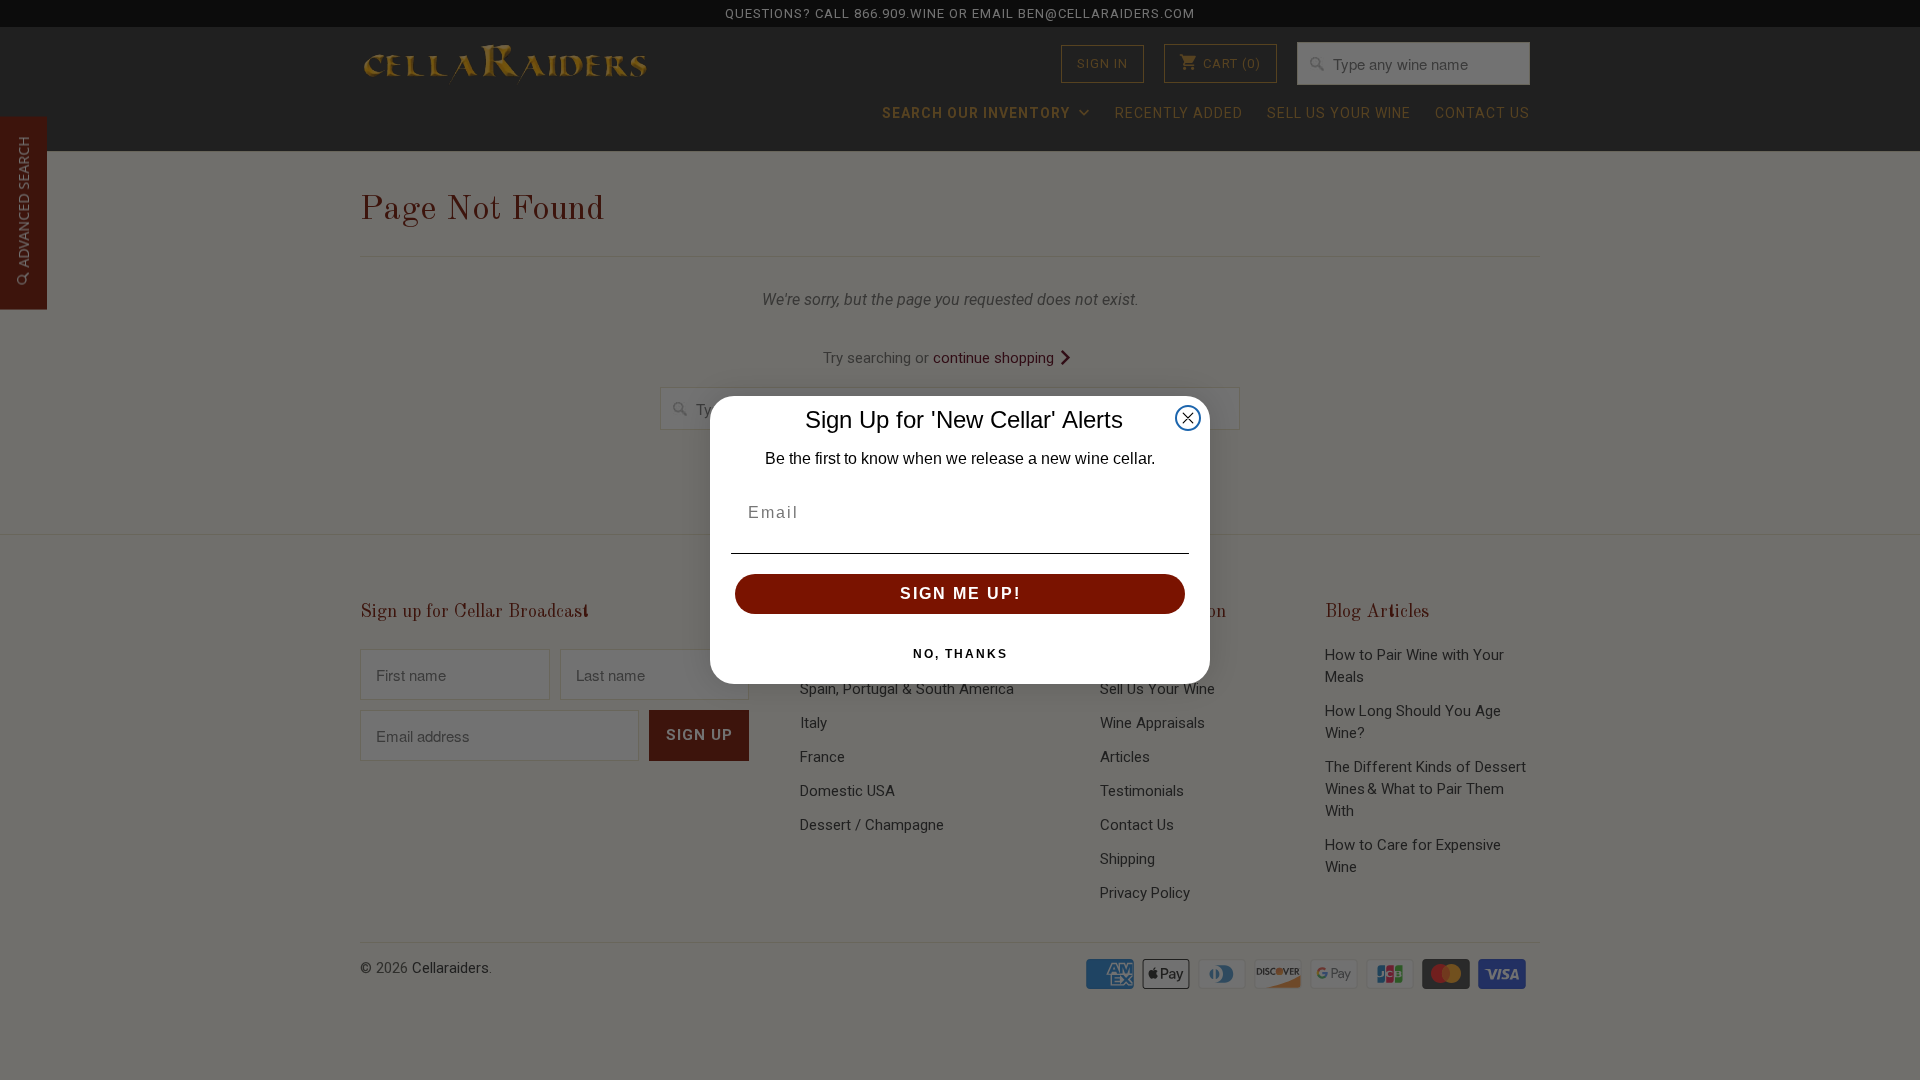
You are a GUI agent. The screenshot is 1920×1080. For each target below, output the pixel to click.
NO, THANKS (960, 654)
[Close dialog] (1188, 418)
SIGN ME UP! (960, 593)
